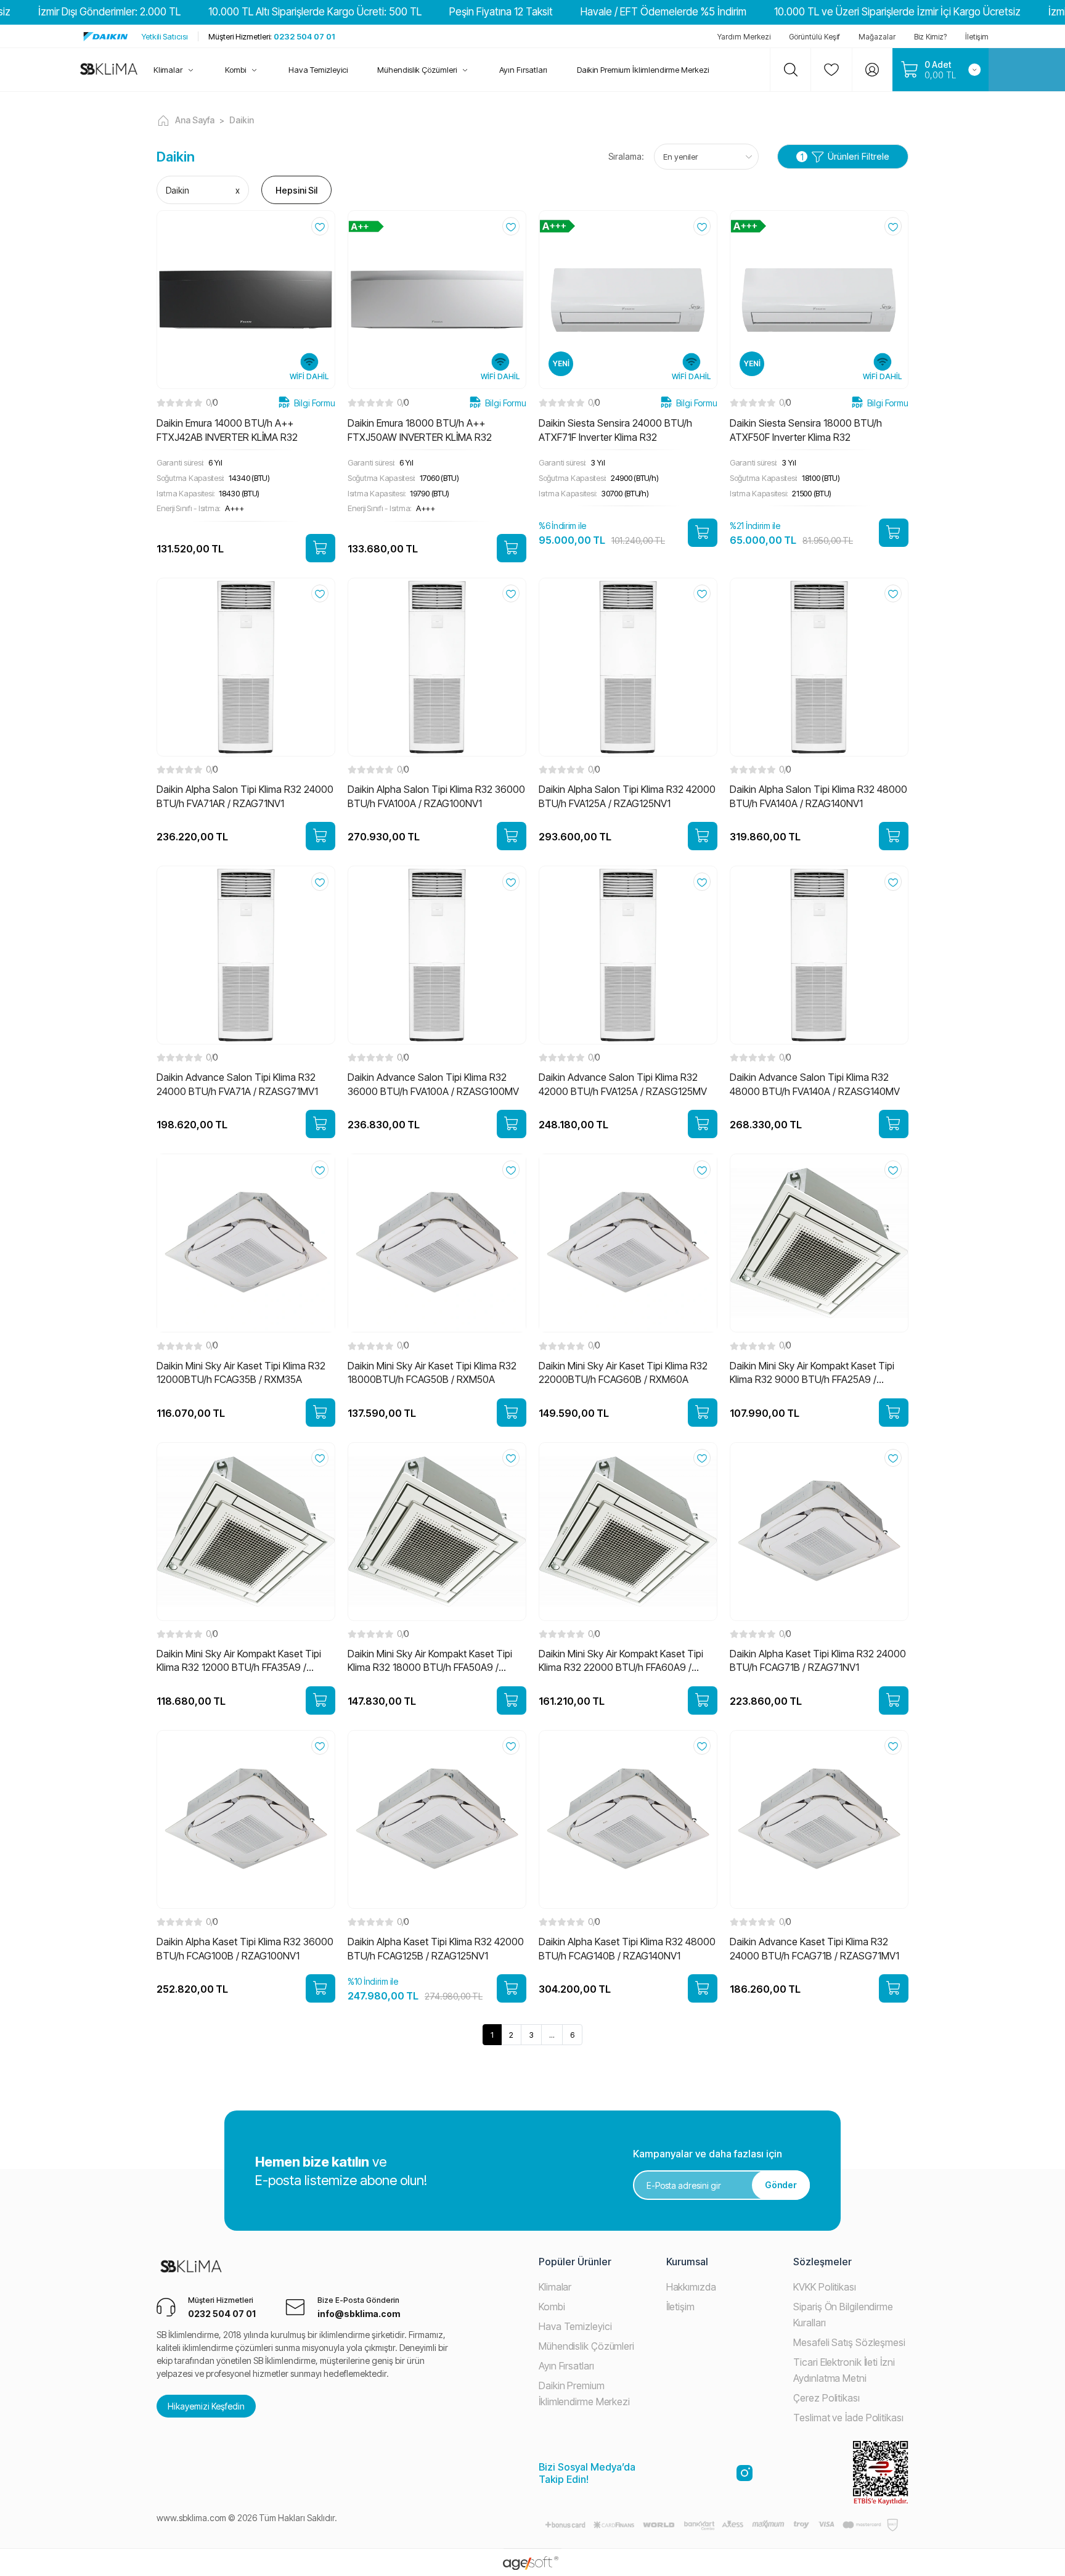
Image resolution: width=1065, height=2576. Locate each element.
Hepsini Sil (296, 190)
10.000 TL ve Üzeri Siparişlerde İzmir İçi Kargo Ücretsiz (897, 12)
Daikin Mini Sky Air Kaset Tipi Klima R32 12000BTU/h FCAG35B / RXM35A (241, 1372)
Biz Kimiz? (930, 37)
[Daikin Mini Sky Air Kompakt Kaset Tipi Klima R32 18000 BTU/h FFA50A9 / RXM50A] (437, 1530)
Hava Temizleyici (575, 2326)
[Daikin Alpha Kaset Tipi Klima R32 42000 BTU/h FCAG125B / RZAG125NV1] (437, 1818)
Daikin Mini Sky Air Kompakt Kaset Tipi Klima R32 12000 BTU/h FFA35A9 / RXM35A (239, 1661)
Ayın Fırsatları (566, 2366)
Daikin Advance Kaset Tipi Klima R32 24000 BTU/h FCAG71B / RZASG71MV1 (814, 1948)
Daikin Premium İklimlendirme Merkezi (643, 70)
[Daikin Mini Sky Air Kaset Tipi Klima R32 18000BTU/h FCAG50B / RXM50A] (437, 1242)
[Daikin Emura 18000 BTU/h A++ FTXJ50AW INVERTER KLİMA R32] (437, 299)
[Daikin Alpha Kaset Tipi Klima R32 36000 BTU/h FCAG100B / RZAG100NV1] (246, 1818)
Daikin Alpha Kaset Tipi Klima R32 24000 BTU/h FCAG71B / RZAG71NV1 (818, 1660)
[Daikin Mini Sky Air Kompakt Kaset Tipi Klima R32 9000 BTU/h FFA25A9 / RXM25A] (819, 1242)
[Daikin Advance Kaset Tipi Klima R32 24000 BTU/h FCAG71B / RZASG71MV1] (819, 1818)
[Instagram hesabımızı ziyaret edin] (745, 2473)
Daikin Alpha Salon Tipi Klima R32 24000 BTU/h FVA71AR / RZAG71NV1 (245, 796)
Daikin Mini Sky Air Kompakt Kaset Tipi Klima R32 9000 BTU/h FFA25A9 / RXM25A (812, 1373)
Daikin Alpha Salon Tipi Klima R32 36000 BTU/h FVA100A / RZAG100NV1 (436, 796)
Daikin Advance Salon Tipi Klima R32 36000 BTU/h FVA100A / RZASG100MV (433, 1084)
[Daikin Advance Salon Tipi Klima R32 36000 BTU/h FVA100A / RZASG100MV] (437, 954)
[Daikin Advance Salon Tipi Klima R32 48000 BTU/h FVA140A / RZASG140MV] (819, 954)
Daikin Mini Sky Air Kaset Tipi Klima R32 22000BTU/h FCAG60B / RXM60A (623, 1372)
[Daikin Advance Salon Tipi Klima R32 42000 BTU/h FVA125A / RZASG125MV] (628, 954)
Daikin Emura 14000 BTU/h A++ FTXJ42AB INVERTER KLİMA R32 (227, 430)
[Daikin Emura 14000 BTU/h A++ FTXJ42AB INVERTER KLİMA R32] (246, 299)
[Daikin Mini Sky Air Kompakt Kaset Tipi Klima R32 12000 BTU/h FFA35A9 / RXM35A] (246, 1530)
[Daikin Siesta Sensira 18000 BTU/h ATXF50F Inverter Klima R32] (819, 299)
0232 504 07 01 (271, 36)
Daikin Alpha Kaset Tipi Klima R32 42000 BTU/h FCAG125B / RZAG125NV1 (436, 1948)
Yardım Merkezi (744, 37)
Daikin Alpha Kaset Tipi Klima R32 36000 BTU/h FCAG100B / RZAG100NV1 (245, 1948)
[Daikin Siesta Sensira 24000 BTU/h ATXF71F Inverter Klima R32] (628, 299)
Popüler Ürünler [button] (575, 2262)
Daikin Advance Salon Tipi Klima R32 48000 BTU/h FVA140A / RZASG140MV (815, 1084)
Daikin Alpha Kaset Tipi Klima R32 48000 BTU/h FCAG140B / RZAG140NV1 (627, 1948)
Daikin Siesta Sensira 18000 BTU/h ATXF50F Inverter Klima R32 (806, 430)
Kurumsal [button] (687, 2262)
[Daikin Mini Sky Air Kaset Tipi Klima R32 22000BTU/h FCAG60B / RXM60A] (628, 1242)
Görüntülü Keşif (814, 37)
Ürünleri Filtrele (845, 156)
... (552, 2035)
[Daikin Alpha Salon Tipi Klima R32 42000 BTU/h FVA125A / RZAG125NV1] (628, 666)
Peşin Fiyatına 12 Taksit (501, 12)
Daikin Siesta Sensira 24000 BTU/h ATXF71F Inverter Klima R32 (615, 430)
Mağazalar (877, 37)
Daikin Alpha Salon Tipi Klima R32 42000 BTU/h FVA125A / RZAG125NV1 (627, 796)
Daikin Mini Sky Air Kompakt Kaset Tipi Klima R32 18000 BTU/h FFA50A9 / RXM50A (430, 1661)
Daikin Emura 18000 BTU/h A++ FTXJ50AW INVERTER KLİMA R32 (420, 430)
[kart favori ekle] (320, 226)
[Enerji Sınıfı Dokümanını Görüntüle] (366, 225)
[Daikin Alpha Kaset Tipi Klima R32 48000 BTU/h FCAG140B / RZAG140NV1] (628, 1818)
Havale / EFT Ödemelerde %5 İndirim (663, 12)
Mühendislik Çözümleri (586, 2346)
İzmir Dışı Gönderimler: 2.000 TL (109, 12)
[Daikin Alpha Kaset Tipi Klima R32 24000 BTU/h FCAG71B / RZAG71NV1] (819, 1530)
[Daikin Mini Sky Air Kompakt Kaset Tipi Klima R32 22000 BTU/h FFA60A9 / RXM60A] (628, 1530)
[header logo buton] (109, 70)
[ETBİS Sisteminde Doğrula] (881, 2473)
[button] (182, 70)
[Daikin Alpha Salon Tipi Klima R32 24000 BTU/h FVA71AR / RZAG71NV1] (246, 666)
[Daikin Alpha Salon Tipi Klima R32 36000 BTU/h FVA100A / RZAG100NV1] (437, 666)
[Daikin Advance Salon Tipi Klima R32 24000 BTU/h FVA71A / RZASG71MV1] (246, 954)
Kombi (552, 2307)
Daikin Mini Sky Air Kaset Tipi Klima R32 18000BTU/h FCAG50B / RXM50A (432, 1372)
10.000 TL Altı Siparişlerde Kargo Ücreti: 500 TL (315, 12)
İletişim (977, 37)
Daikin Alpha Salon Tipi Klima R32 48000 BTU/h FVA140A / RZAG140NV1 (818, 796)
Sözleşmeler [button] (822, 2262)
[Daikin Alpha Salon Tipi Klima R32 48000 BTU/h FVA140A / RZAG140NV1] (819, 666)
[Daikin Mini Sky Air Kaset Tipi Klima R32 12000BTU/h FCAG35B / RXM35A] (246, 1242)
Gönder (781, 2185)
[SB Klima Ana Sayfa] (191, 2274)
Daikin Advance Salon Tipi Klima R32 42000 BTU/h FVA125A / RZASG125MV (623, 1084)
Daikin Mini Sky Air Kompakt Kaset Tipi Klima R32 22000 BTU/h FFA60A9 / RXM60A (621, 1661)
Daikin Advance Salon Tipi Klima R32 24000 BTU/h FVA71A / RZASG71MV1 (237, 1084)
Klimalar (555, 2287)
